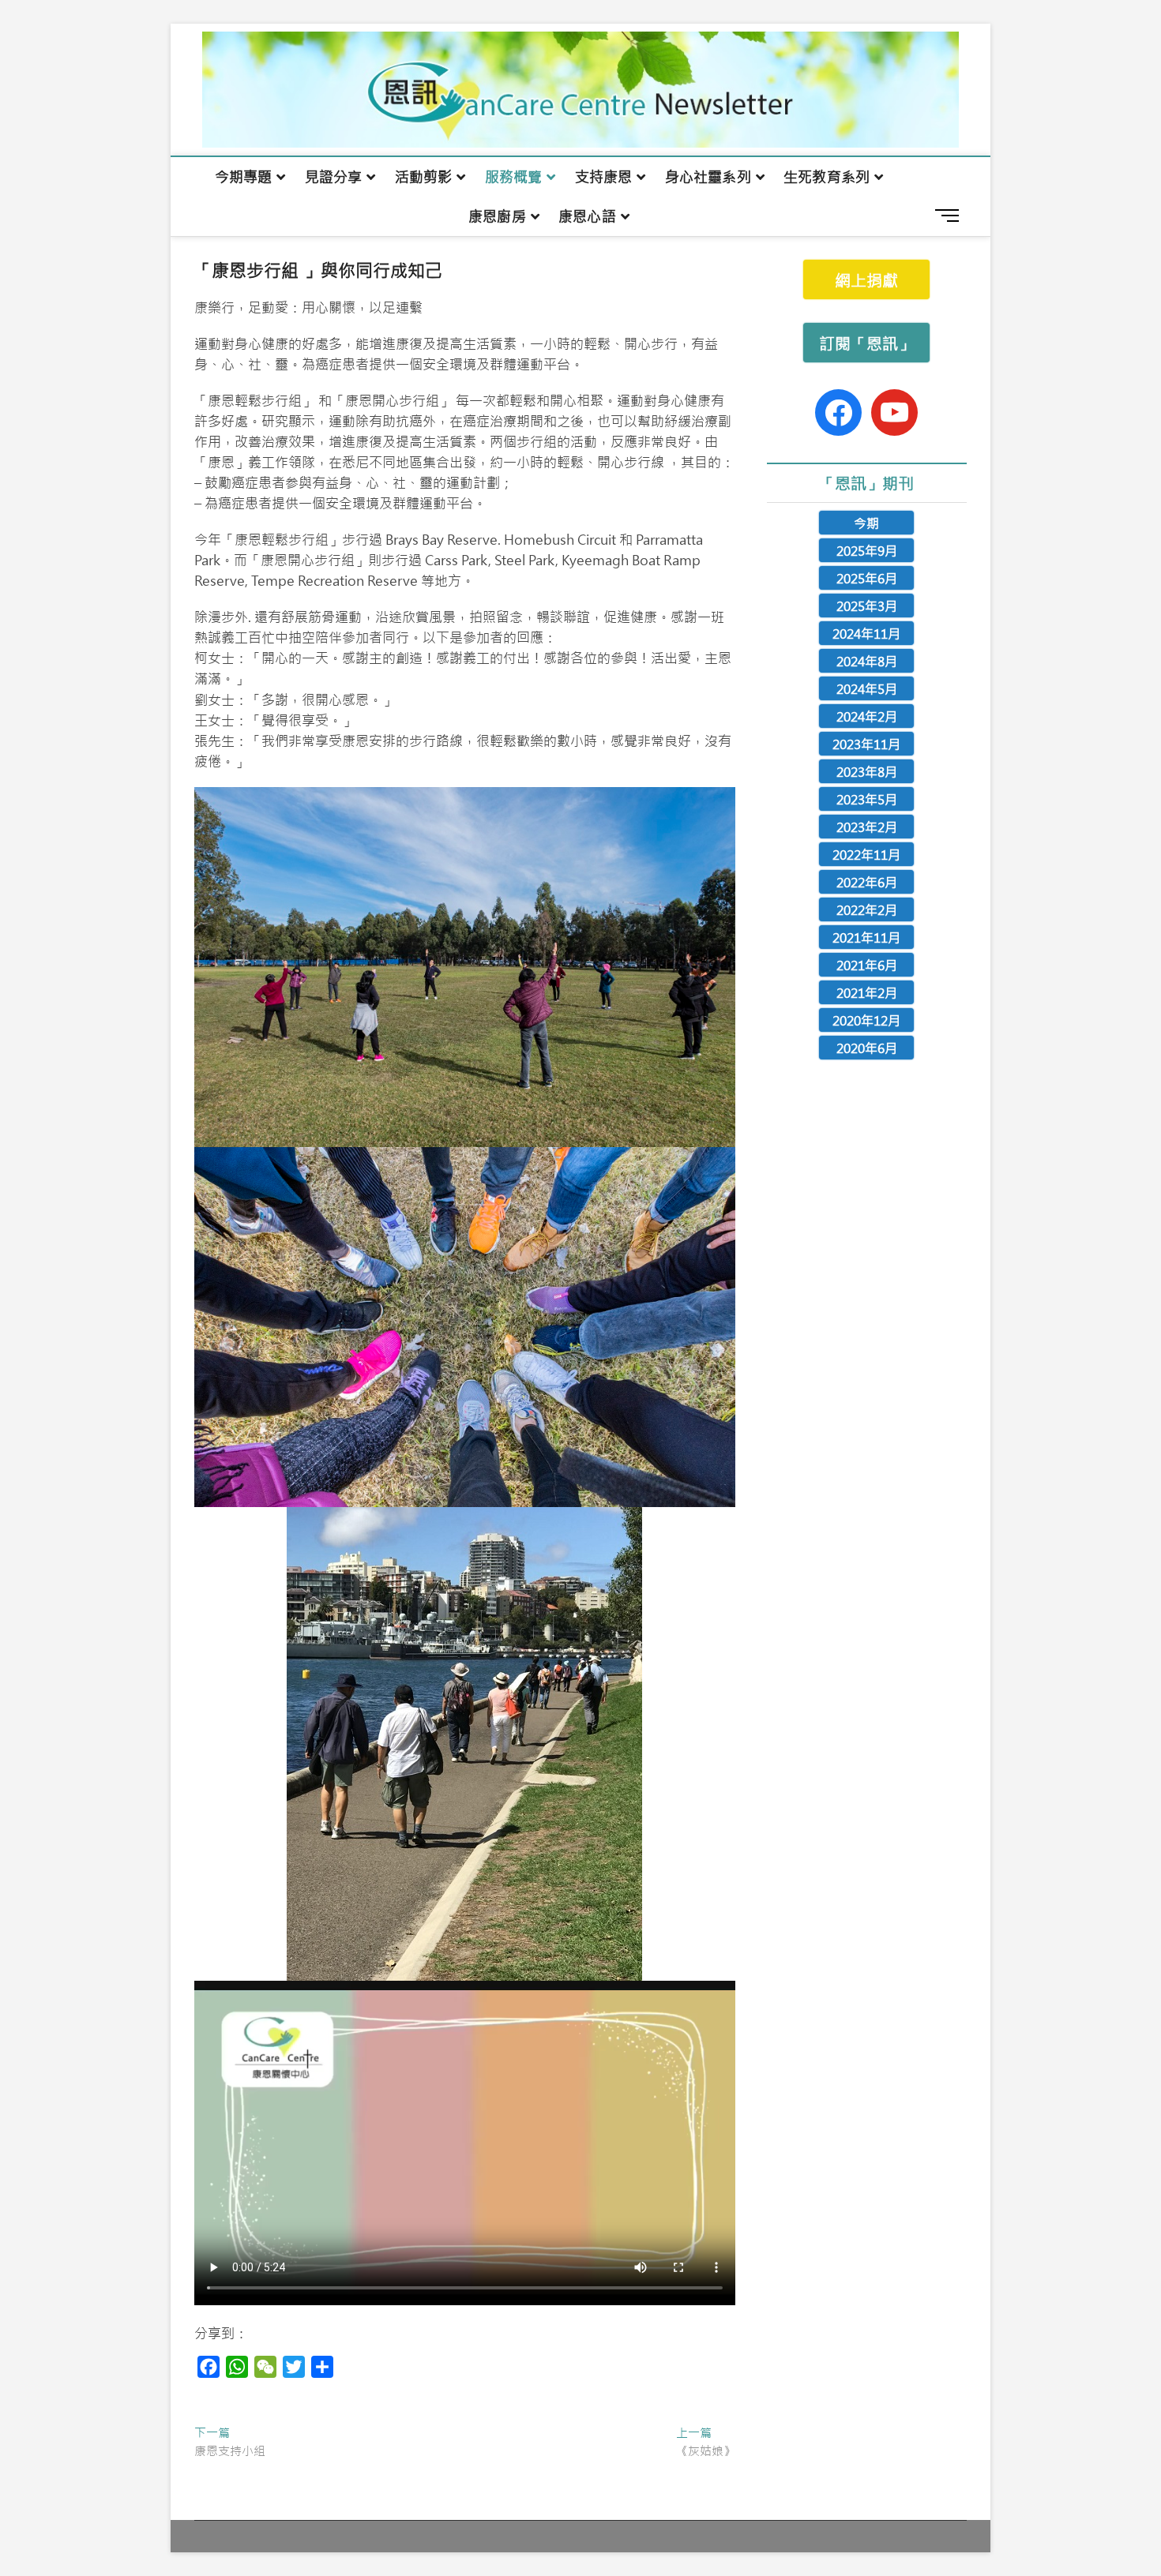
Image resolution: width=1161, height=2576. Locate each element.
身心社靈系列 (708, 177)
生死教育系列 (827, 177)
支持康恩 (604, 177)
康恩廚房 (497, 216)
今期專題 (244, 177)
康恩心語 (587, 216)
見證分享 (334, 177)
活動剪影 (424, 177)
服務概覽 (514, 177)
